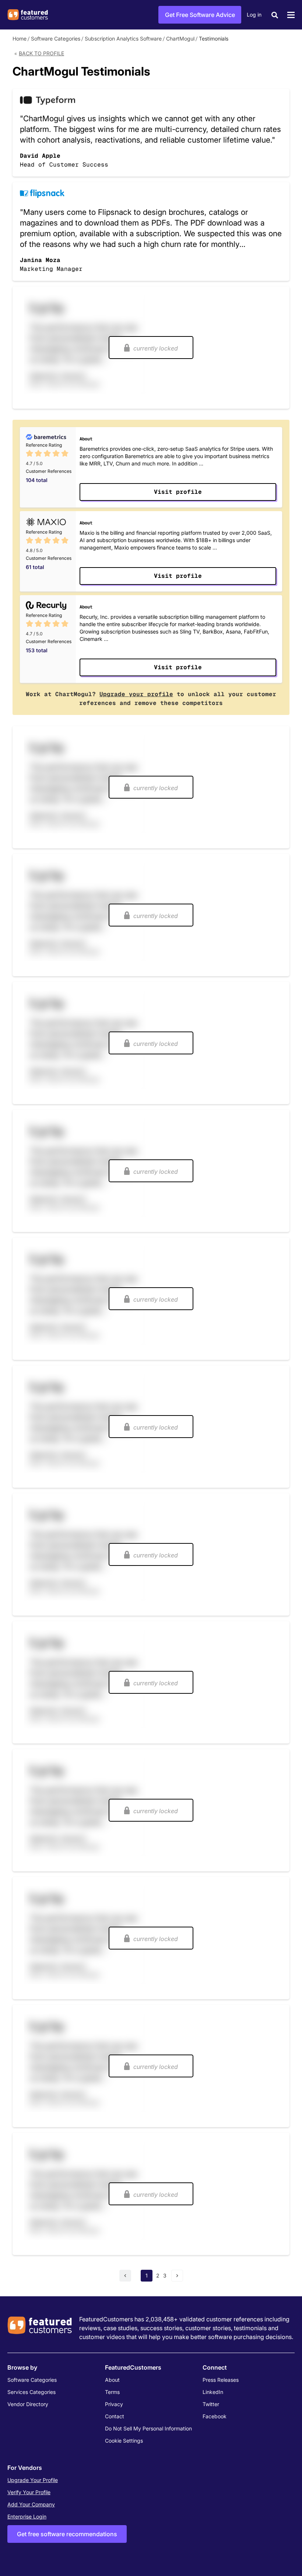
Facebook (215, 2416)
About (112, 2380)
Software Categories (56, 39)
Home (20, 39)
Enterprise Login (27, 2516)
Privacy (114, 2404)
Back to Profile (41, 53)
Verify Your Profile (29, 2492)
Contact (115, 2416)
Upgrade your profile (136, 694)
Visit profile (178, 492)
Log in (254, 15)
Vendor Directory (28, 2404)
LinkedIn (213, 2392)
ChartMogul (180, 39)
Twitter (211, 2404)
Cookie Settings (124, 2441)
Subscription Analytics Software (123, 39)
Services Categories (31, 2392)
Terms (112, 2392)
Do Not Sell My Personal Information (148, 2428)
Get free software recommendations (67, 2534)
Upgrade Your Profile (33, 2480)
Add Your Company (31, 2504)
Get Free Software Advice (200, 15)
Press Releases (221, 2380)
